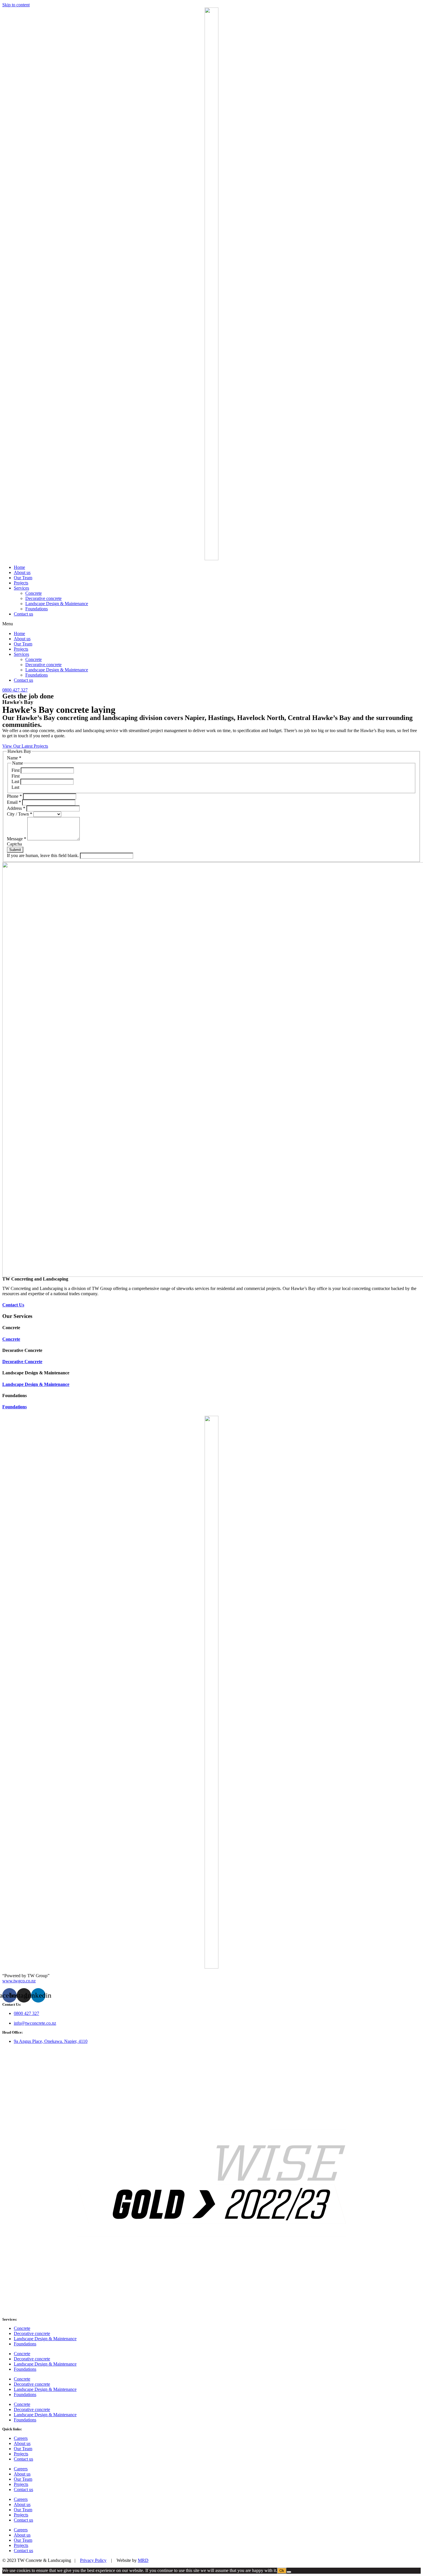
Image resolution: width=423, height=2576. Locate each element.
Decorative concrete (43, 598)
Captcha (14, 844)
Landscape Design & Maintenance (57, 604)
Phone (14, 796)
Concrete (34, 593)
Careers (21, 2438)
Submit (15, 850)
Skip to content (16, 5)
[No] (289, 2572)
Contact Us (13, 1305)
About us (22, 572)
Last (16, 781)
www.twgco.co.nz (19, 1981)
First (16, 770)
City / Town (20, 814)
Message (17, 839)
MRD (143, 2560)
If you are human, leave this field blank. (43, 855)
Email (14, 802)
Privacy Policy (93, 2560)
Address (16, 808)
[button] (211, 624)
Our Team (23, 578)
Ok (282, 2571)
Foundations (37, 609)
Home (19, 567)
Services (21, 588)
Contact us (23, 614)
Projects (21, 583)
